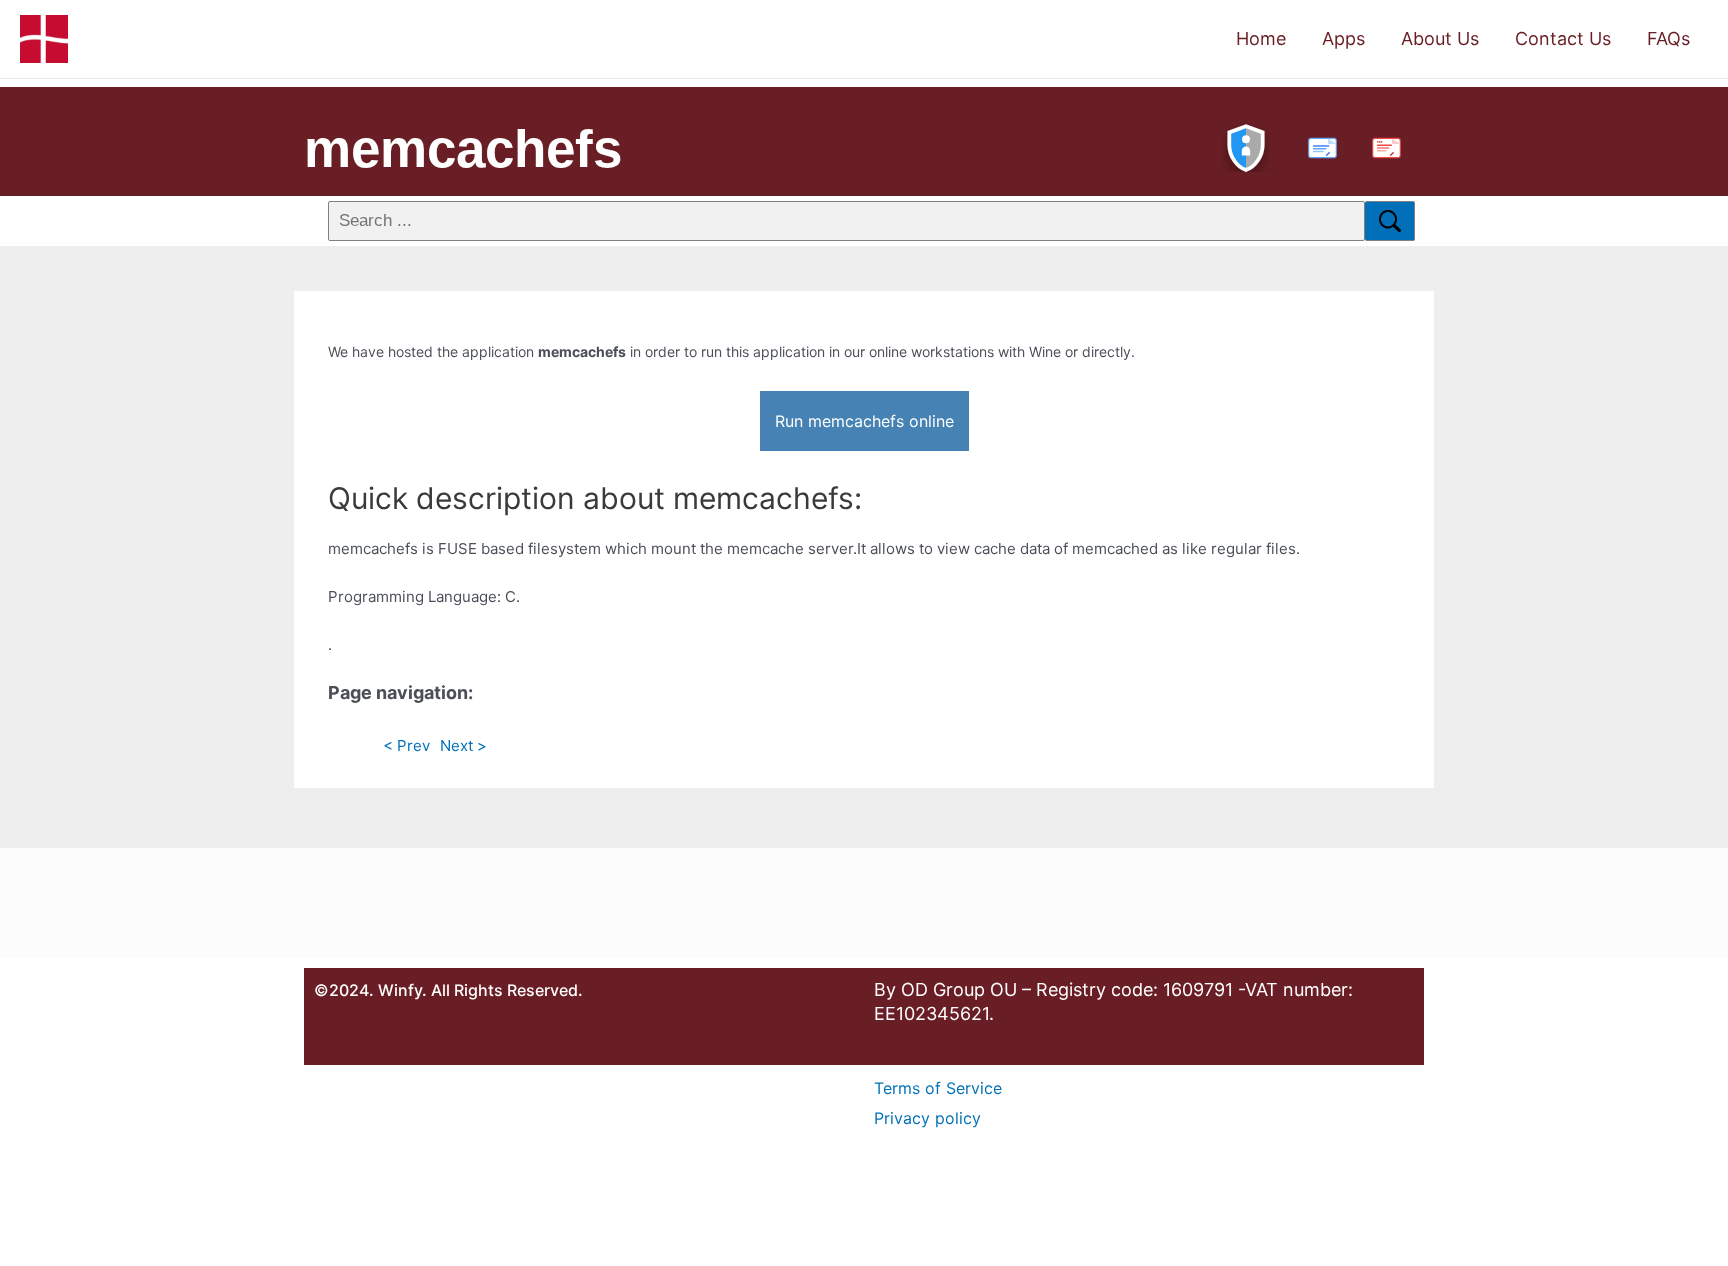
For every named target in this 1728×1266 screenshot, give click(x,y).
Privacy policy (927, 1118)
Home (1261, 38)
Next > (463, 745)
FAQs (1668, 38)
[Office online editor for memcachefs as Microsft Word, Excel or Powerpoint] (1318, 145)
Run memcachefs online (864, 421)
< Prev (406, 745)
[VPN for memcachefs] (1246, 145)
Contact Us (1563, 38)
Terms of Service (938, 1088)
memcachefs (463, 148)
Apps (1343, 38)
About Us (1440, 38)
